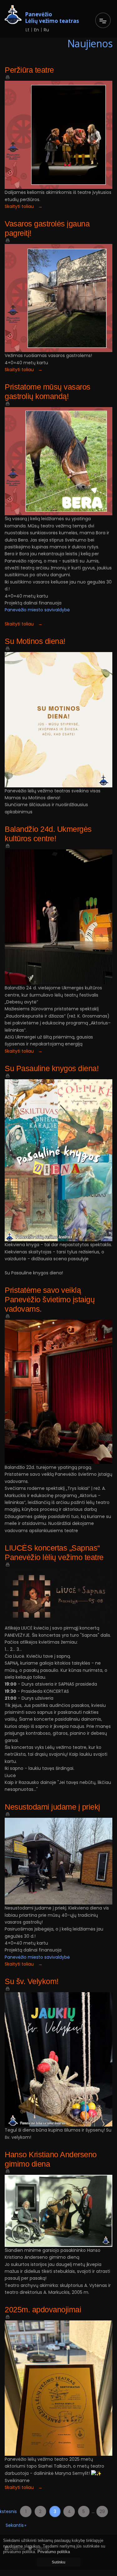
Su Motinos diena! (35, 641)
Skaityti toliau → (24, 206)
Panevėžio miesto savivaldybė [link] (37, 610)
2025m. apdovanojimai (43, 2309)
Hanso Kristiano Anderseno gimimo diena (51, 2159)
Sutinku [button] (58, 2562)
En (37, 30)
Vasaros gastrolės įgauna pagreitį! (47, 228)
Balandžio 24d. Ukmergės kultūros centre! (48, 834)
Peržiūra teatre (29, 70)
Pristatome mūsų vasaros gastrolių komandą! (48, 391)
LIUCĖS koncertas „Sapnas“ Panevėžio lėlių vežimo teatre (54, 1552)
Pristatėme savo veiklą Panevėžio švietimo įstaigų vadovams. (50, 1299)
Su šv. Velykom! (32, 1981)
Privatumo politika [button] (54, 2552)
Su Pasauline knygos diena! (52, 1068)
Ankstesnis (11, 2513)
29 (102, 2511)
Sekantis (11, 2527)
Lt (27, 30)
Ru (46, 30)
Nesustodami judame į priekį (52, 1807)
